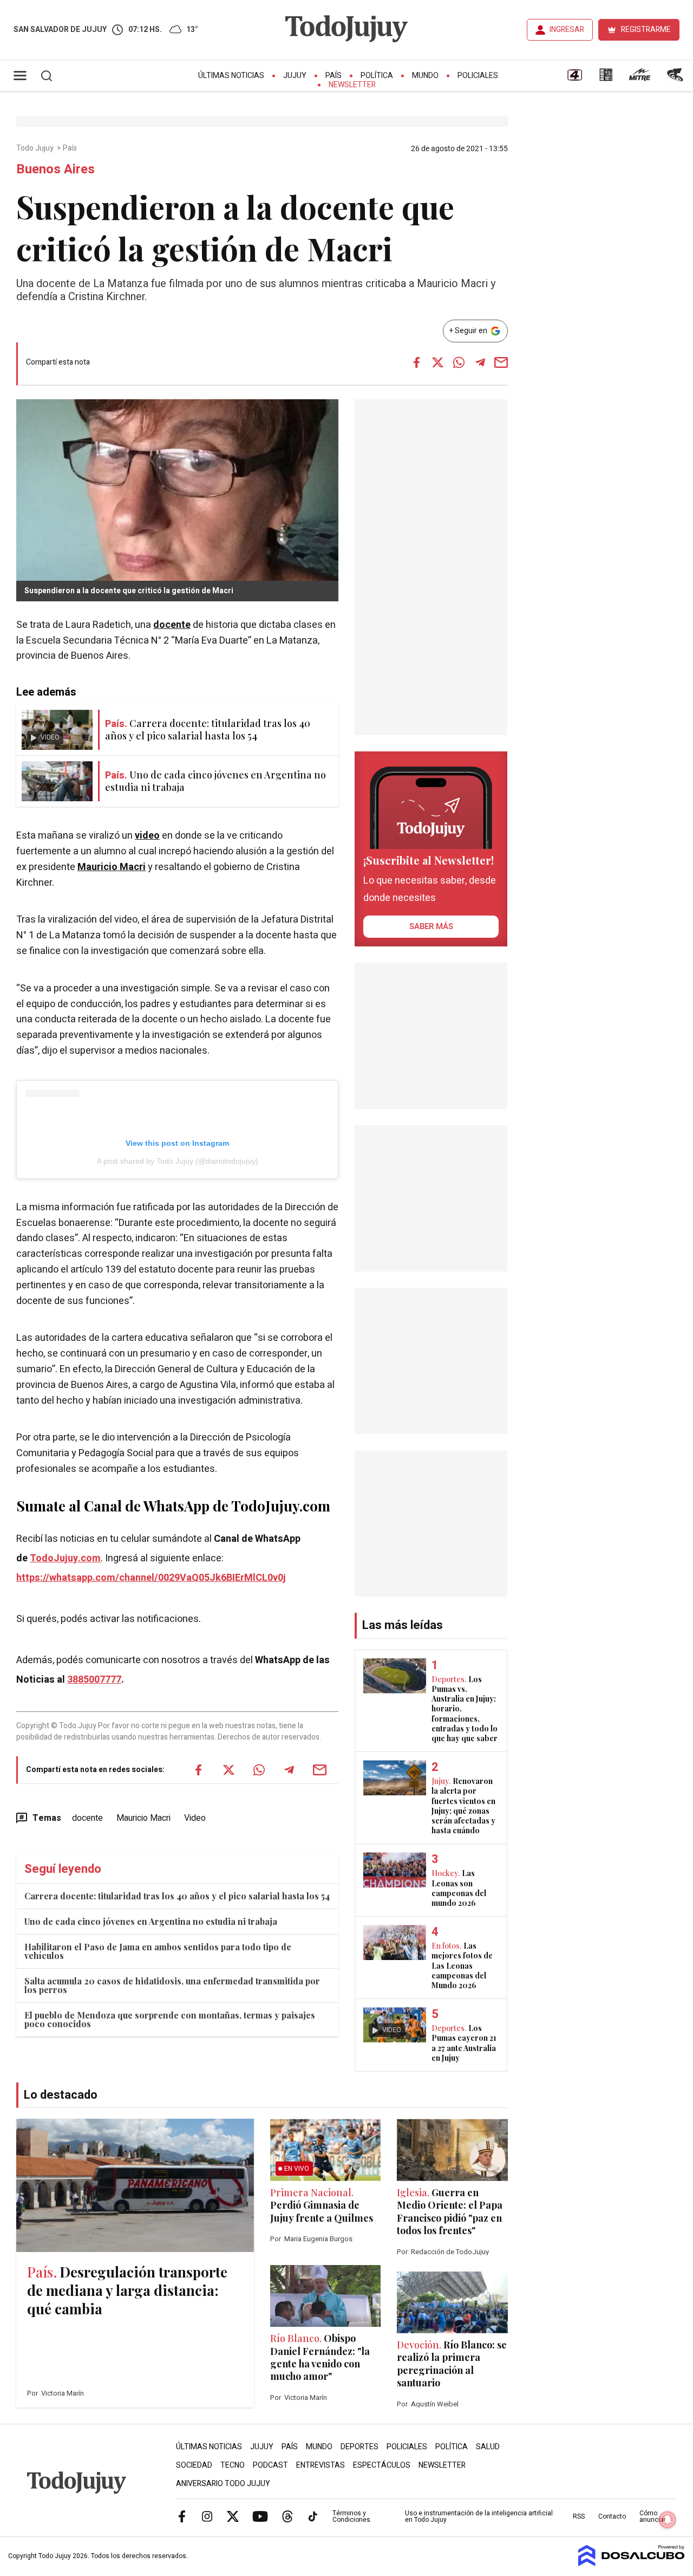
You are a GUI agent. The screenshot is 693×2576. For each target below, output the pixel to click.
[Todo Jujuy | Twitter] (233, 2516)
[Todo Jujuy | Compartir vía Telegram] (480, 362)
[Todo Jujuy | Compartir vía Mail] (501, 362)
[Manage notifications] (668, 2520)
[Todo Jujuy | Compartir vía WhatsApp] (459, 362)
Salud (488, 2447)
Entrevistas (321, 2465)
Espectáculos (382, 2465)
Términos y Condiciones (351, 2516)
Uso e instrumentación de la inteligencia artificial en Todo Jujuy (479, 2516)
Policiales (478, 76)
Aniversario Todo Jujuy (223, 2484)
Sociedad (194, 2465)
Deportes (359, 2447)
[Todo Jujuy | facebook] (182, 2516)
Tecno (233, 2465)
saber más (431, 926)
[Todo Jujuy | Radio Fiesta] (676, 79)
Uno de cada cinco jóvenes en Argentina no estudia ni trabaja (151, 1921)
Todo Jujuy (36, 148)
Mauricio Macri (112, 867)
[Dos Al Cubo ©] (632, 2564)
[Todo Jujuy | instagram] (207, 2516)
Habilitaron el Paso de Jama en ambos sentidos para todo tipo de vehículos (158, 1951)
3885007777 (94, 1680)
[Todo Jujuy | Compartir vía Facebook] (417, 362)
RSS (579, 2516)
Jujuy (295, 76)
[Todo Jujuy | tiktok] (313, 2516)
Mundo (425, 76)
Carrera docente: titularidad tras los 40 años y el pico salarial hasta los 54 (177, 1896)
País (334, 76)
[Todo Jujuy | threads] (287, 2516)
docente (172, 625)
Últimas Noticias (231, 76)
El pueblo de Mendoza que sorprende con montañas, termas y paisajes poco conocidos (170, 2019)
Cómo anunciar (653, 2516)
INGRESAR (567, 30)
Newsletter (352, 85)
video (147, 836)
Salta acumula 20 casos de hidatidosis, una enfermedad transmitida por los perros (172, 1985)
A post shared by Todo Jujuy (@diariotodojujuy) (178, 1161)
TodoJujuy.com (65, 1558)
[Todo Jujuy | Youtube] (260, 2516)
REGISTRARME (646, 30)
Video (195, 1818)
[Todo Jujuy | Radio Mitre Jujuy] (639, 79)
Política (377, 76)
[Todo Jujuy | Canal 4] (574, 79)
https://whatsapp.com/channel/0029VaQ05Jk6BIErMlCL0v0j (151, 1578)
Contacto (612, 2516)
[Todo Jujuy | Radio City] (606, 79)
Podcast (270, 2465)
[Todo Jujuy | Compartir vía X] (438, 362)
